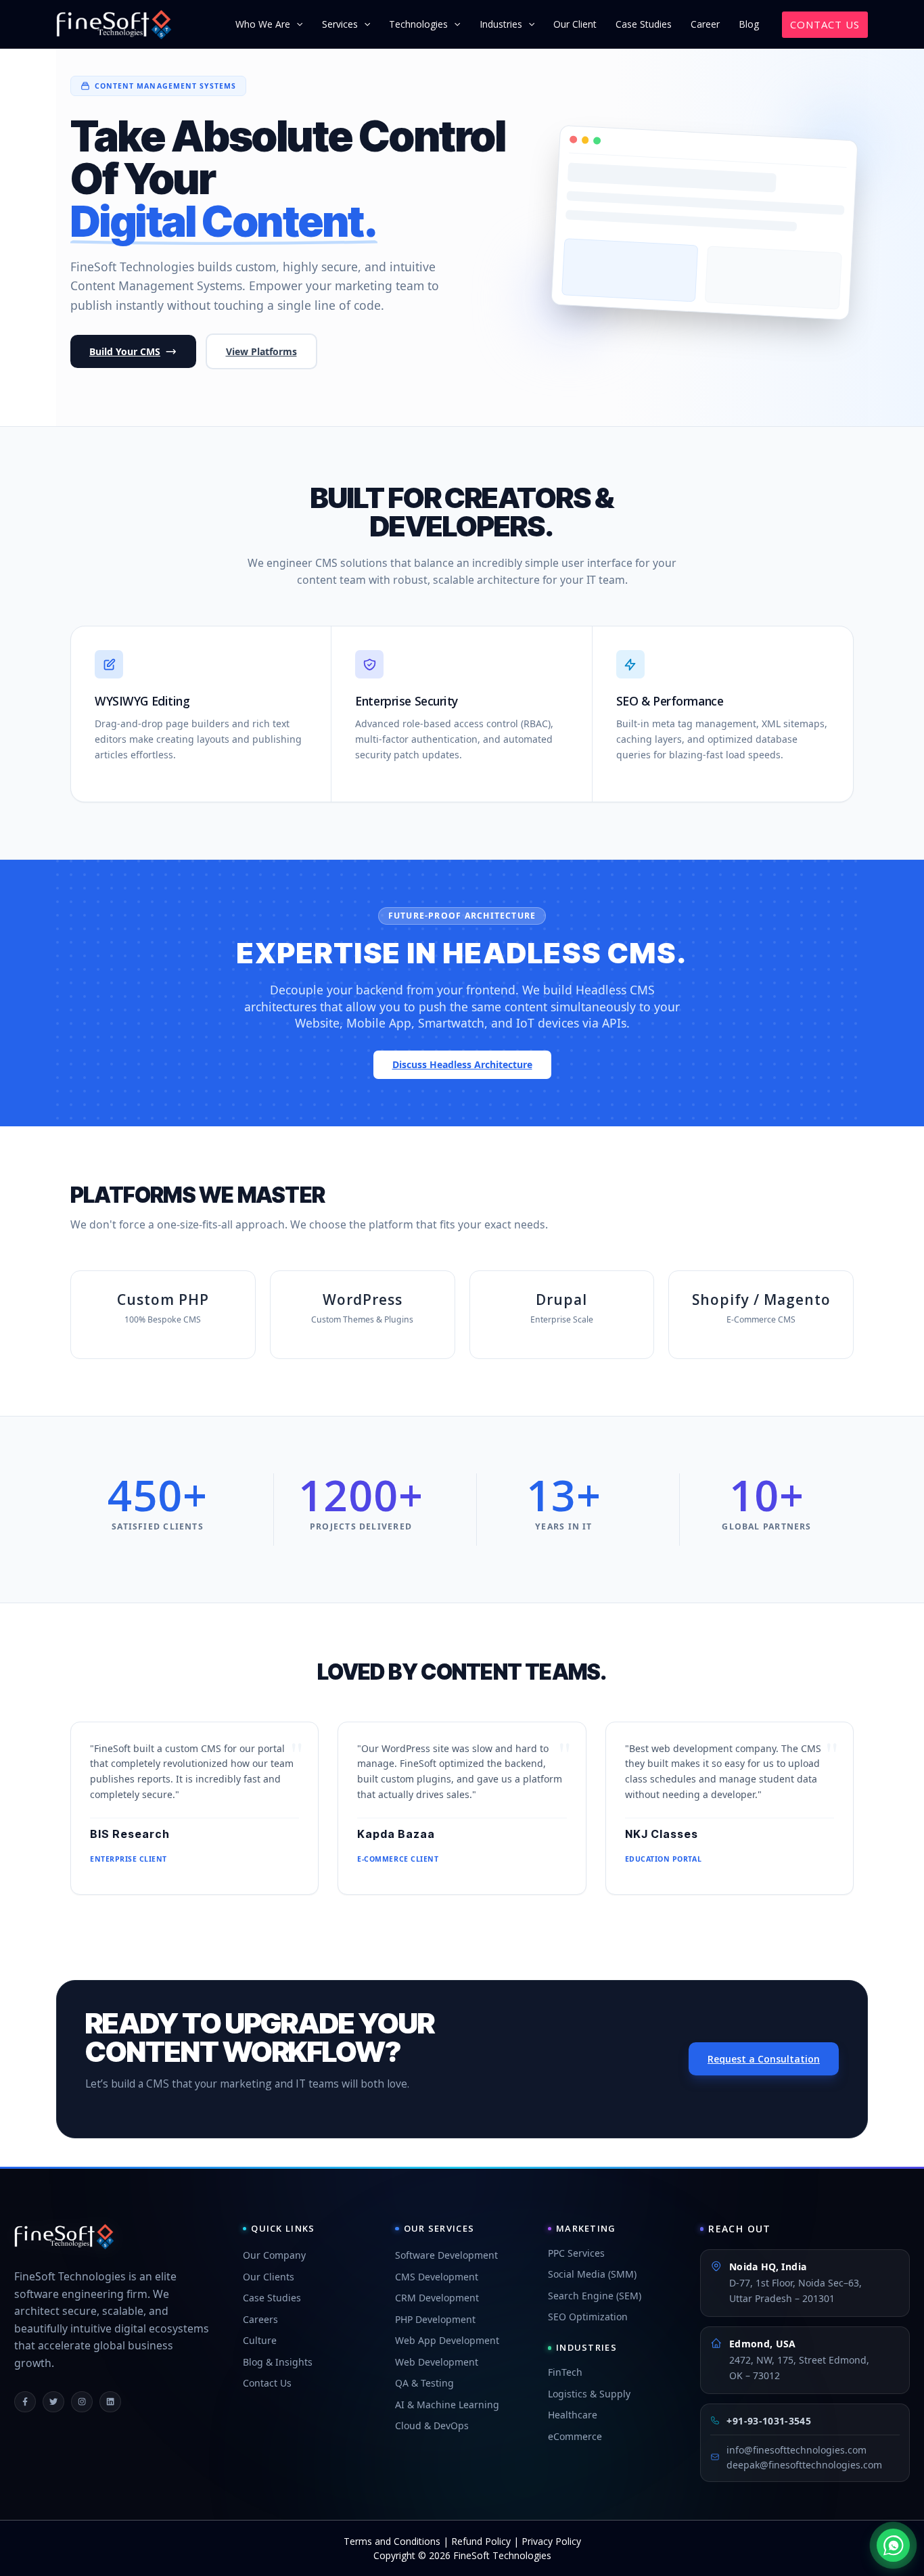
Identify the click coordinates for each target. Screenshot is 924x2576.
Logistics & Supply (589, 2394)
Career (705, 24)
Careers (260, 2319)
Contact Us (267, 2383)
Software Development (446, 2255)
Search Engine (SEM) (595, 2296)
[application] (296, 24)
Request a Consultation (764, 2059)
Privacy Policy (551, 2541)
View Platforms (261, 351)
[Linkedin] (110, 2402)
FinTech (565, 2372)
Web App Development (447, 2340)
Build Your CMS (125, 351)
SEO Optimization (588, 2317)
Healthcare (573, 2415)
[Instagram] (82, 2402)
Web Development (437, 2362)
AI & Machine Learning (447, 2405)
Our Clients (269, 2277)
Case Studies (644, 24)
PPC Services (576, 2253)
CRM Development (437, 2298)
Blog (749, 24)
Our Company (274, 2255)
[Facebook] (25, 2402)
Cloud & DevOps (432, 2425)
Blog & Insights (278, 2362)
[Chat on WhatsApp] (893, 2545)
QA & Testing (424, 2383)
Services (340, 24)
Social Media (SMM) (592, 2274)
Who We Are (263, 24)
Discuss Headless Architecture (462, 1064)
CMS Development (437, 2277)
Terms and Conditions (392, 2541)
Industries (501, 24)
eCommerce (575, 2436)
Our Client (575, 24)
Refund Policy (481, 2541)
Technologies (418, 24)
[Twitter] (53, 2402)
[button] (825, 25)
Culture (260, 2340)
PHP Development (435, 2319)
